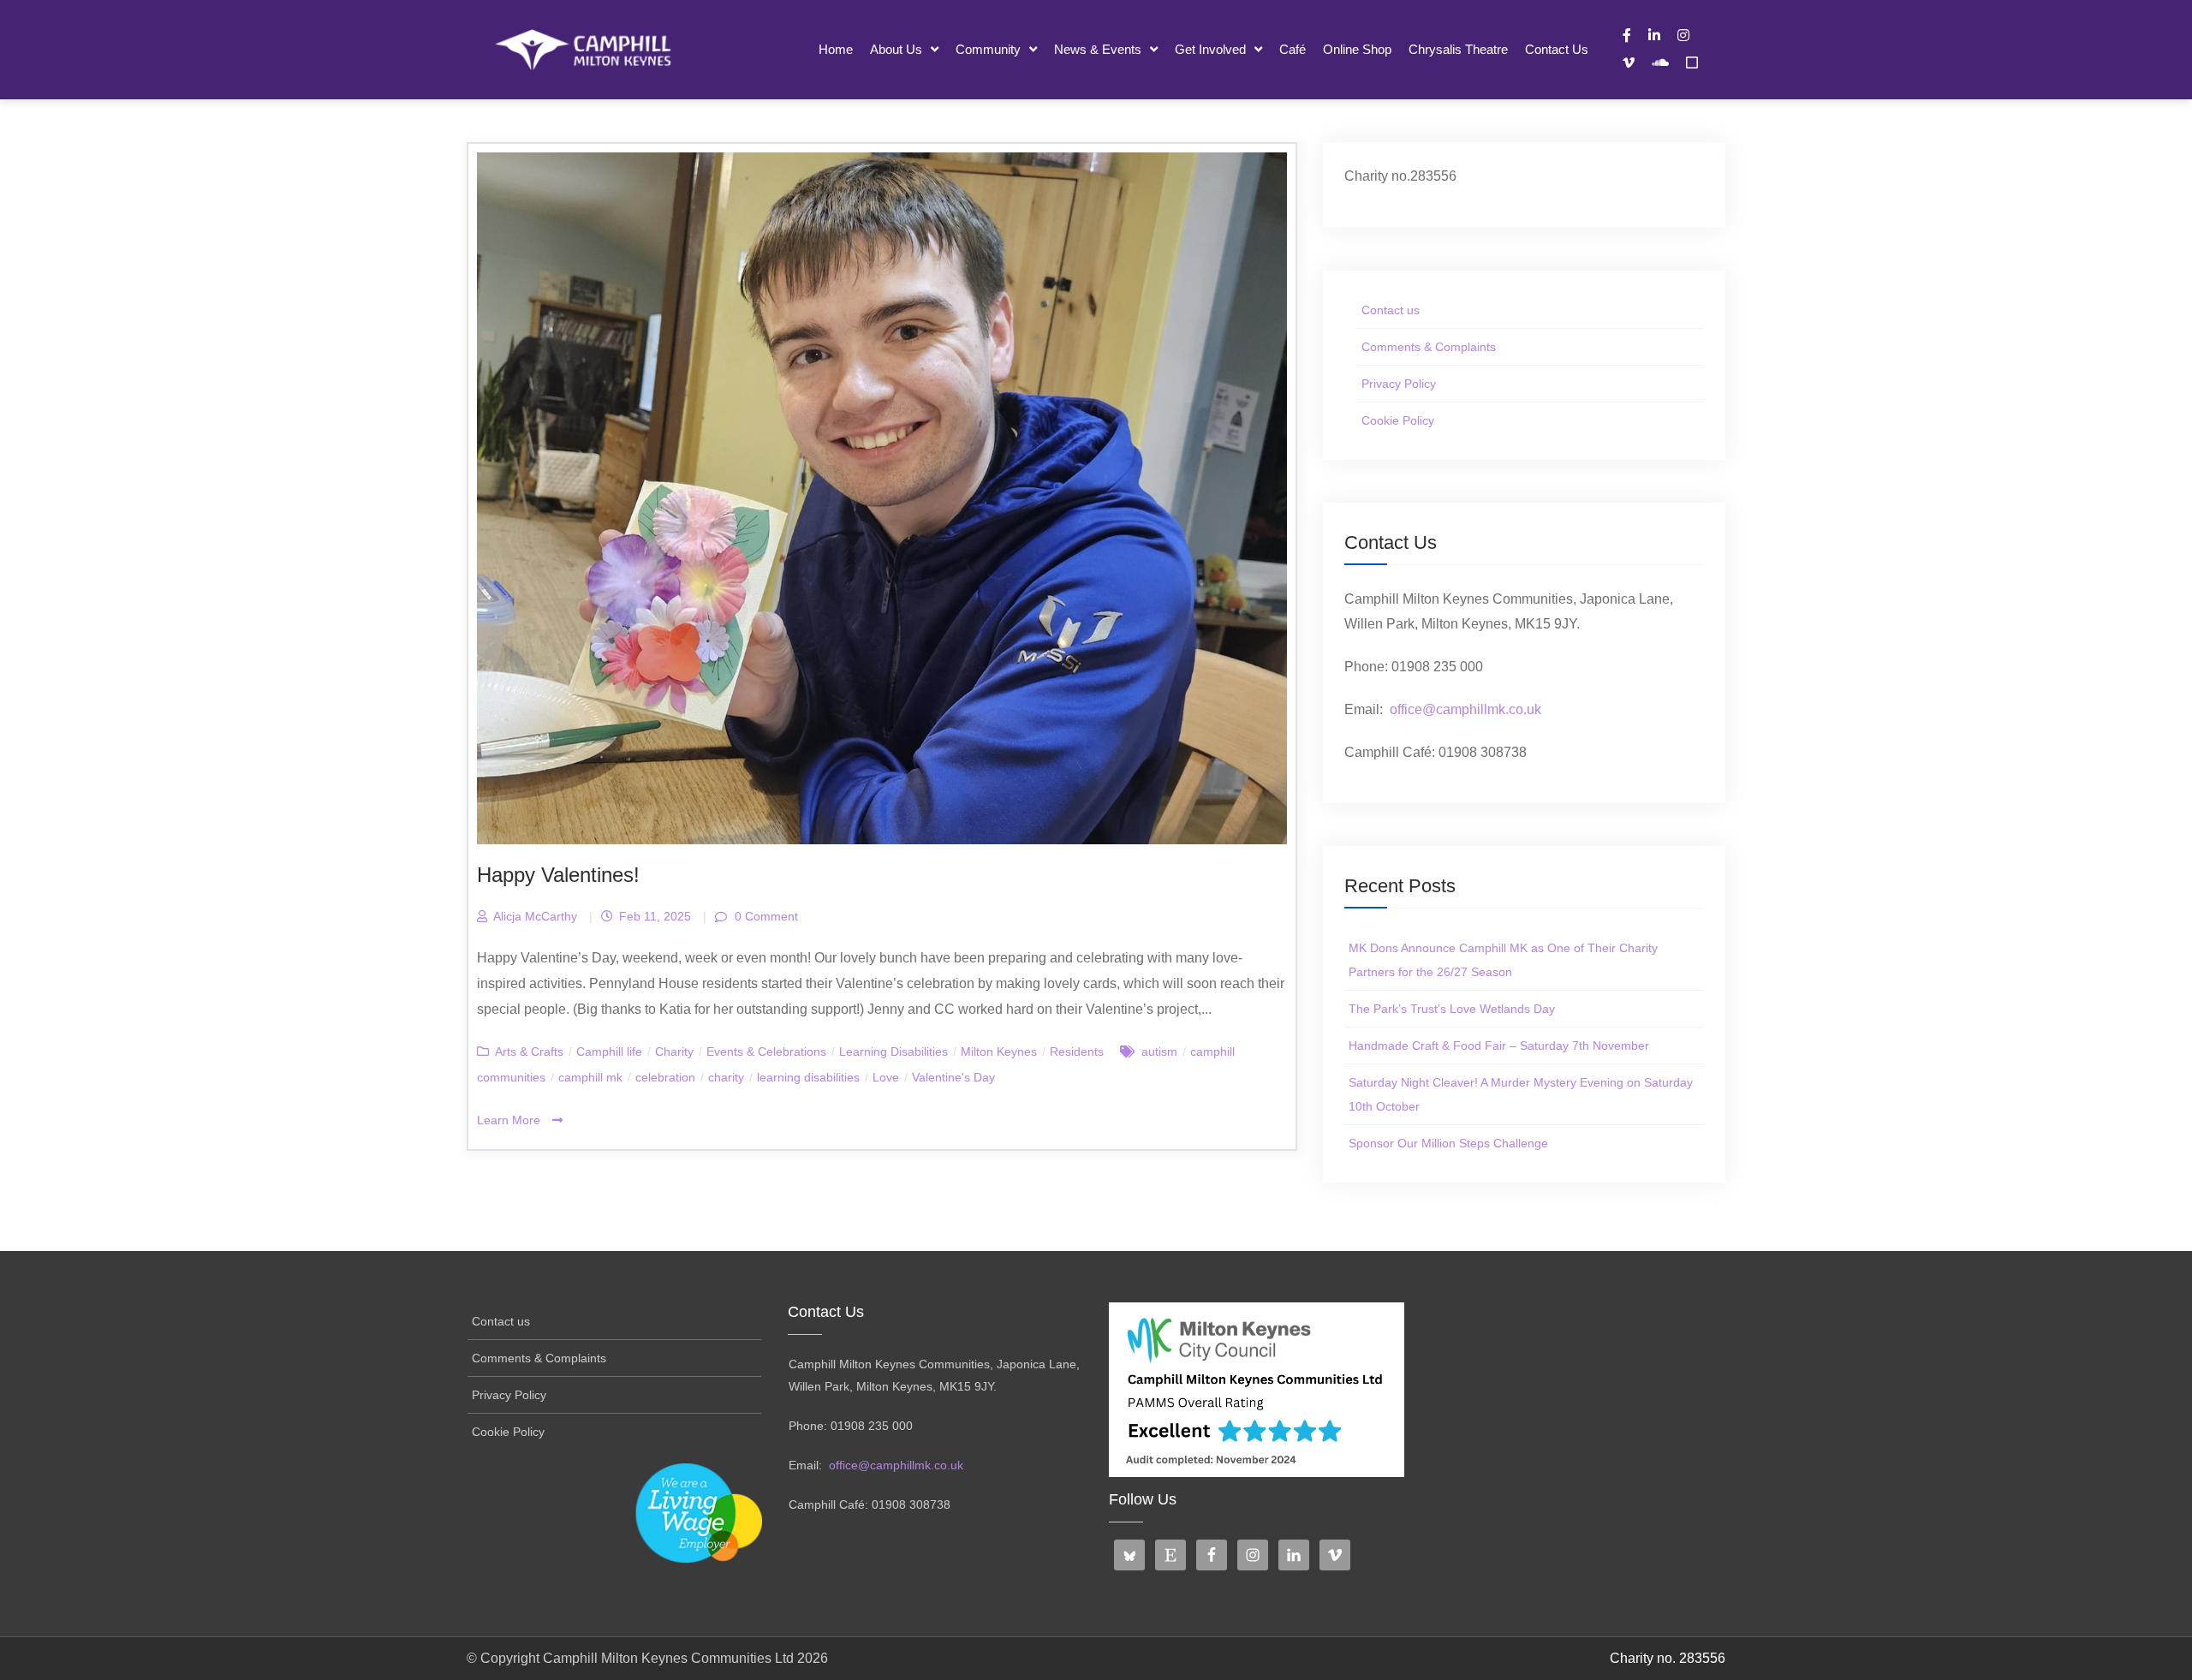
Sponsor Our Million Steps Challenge (1448, 1143)
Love (886, 1077)
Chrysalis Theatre (1458, 49)
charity (726, 1077)
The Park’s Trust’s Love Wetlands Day (1452, 1009)
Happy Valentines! (558, 875)
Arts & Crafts (529, 1051)
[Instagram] (1683, 35)
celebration (665, 1077)
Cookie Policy (1398, 420)
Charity (674, 1051)
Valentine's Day (953, 1077)
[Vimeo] (1629, 63)
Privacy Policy (1399, 384)
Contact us (1557, 49)
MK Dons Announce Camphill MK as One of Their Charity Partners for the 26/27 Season (1503, 960)
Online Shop (1357, 49)
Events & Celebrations (766, 1051)
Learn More (510, 1120)
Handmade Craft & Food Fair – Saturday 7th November (1499, 1046)
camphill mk (590, 1077)
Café (1293, 49)
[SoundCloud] (1660, 63)
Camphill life (609, 1051)
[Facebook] (1627, 35)
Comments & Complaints (1429, 347)
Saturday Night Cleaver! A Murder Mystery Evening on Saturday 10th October (1521, 1094)
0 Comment (765, 916)
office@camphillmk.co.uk (1465, 709)
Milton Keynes (999, 1051)
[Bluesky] (1692, 63)
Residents (1077, 1051)
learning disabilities (808, 1077)
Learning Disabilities (893, 1051)
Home (836, 49)
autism (1159, 1051)
